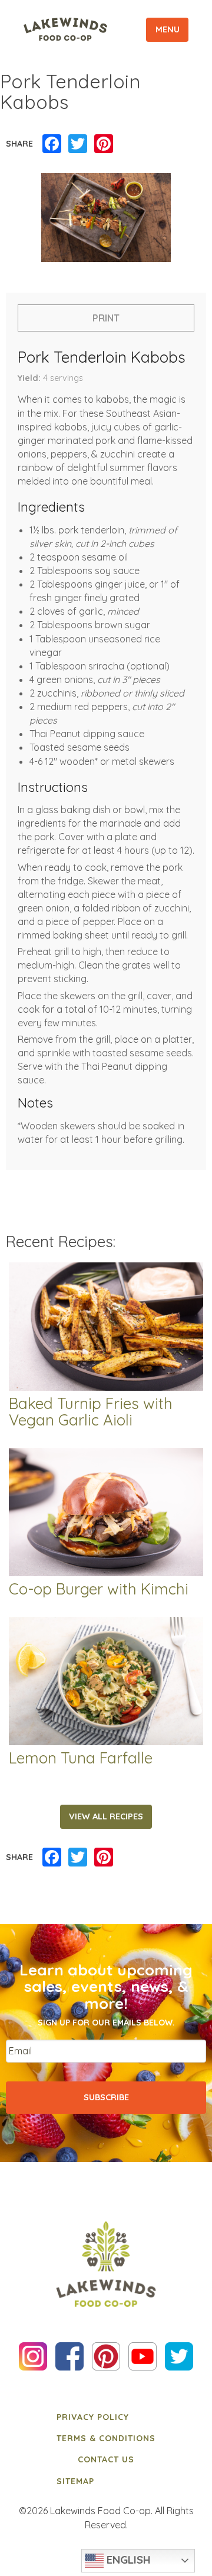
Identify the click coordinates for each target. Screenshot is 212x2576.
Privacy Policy (93, 2417)
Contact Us (106, 2459)
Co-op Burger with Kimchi (99, 1589)
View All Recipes (106, 1816)
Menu (168, 29)
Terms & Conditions (106, 2438)
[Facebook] (52, 144)
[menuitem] (106, 2416)
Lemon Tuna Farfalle (81, 1758)
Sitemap (75, 2481)
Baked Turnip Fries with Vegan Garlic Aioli (91, 1413)
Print (106, 318)
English (127, 2560)
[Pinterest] (104, 144)
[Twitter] (78, 144)
